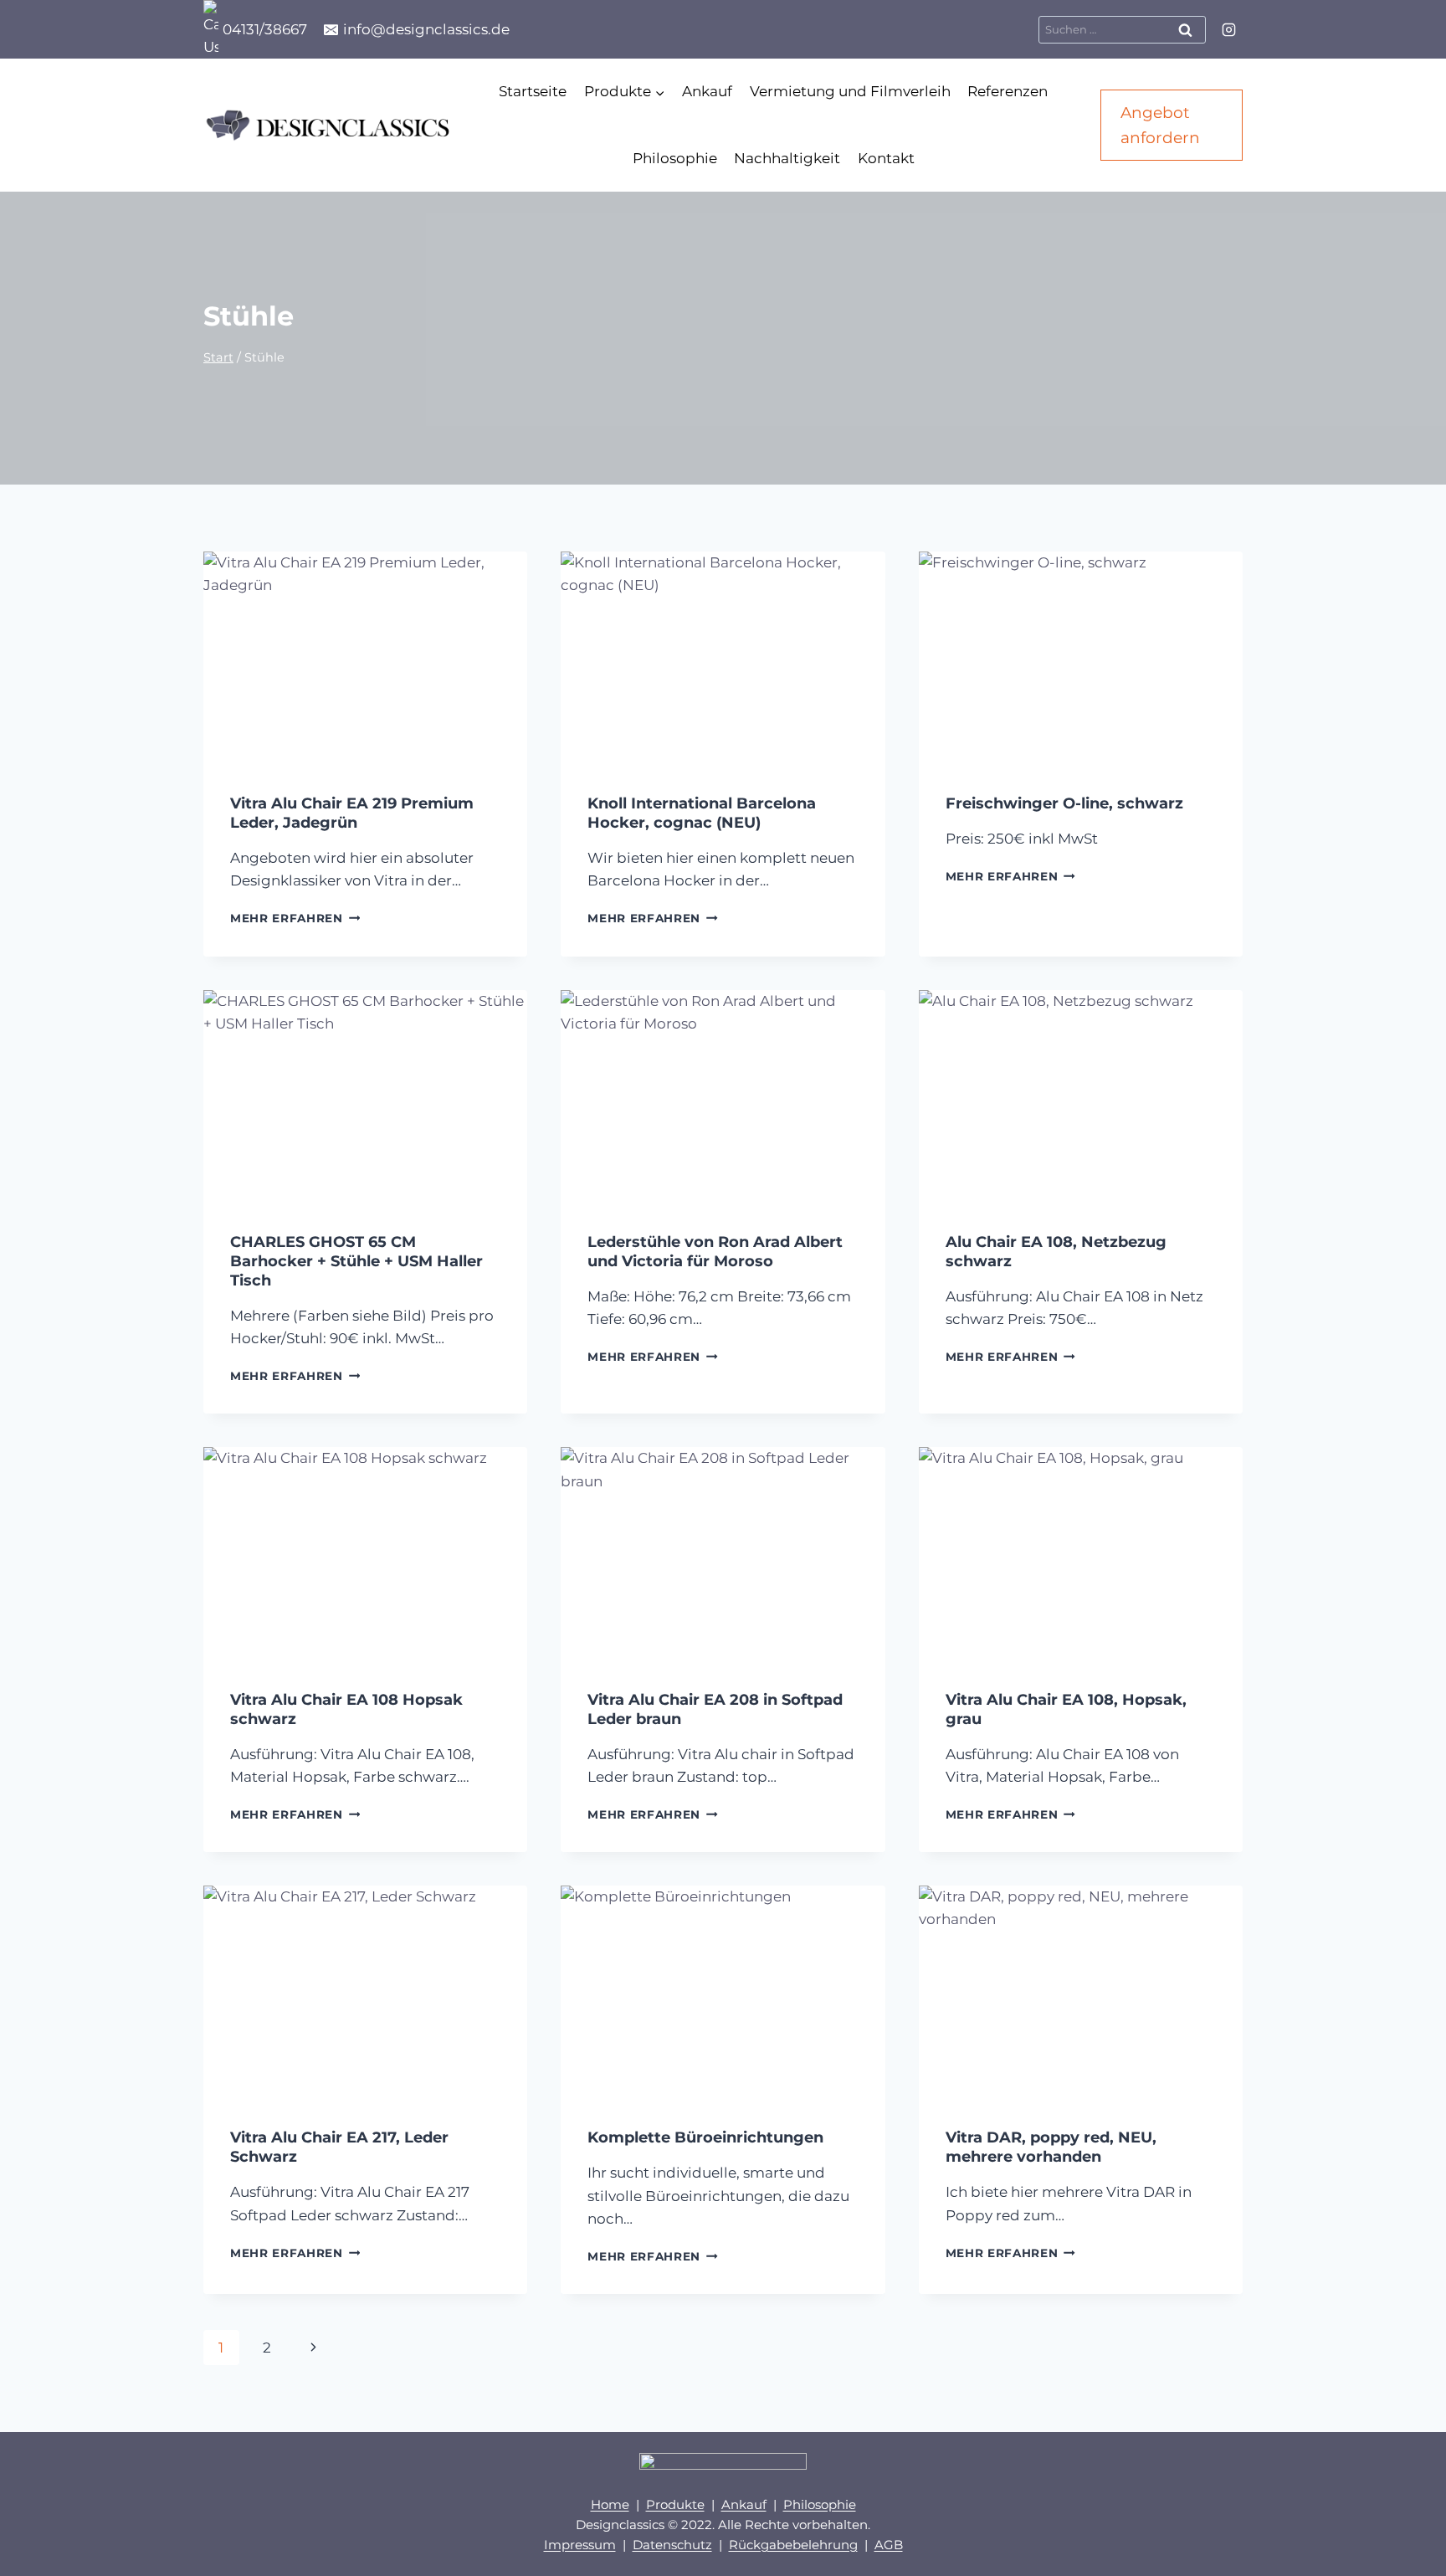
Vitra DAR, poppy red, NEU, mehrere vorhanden (1051, 2147)
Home (610, 2504)
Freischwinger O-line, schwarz (1064, 803)
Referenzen (1008, 91)
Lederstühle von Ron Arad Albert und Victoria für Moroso (715, 1252)
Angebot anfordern (1160, 125)
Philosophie (675, 158)
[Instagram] (1228, 29)
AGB (889, 2545)
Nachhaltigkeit (787, 158)
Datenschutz (672, 2545)
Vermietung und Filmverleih (850, 91)
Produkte (675, 2504)
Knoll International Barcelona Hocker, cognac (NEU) (702, 813)
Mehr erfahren (295, 918)
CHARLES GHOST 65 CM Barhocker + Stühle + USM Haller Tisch (356, 1261)
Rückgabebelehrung (793, 2545)
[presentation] (365, 659)
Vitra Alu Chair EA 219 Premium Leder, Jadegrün (352, 813)
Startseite (533, 91)
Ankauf (707, 91)
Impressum (580, 2545)
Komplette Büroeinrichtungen (705, 2137)
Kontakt (886, 158)
